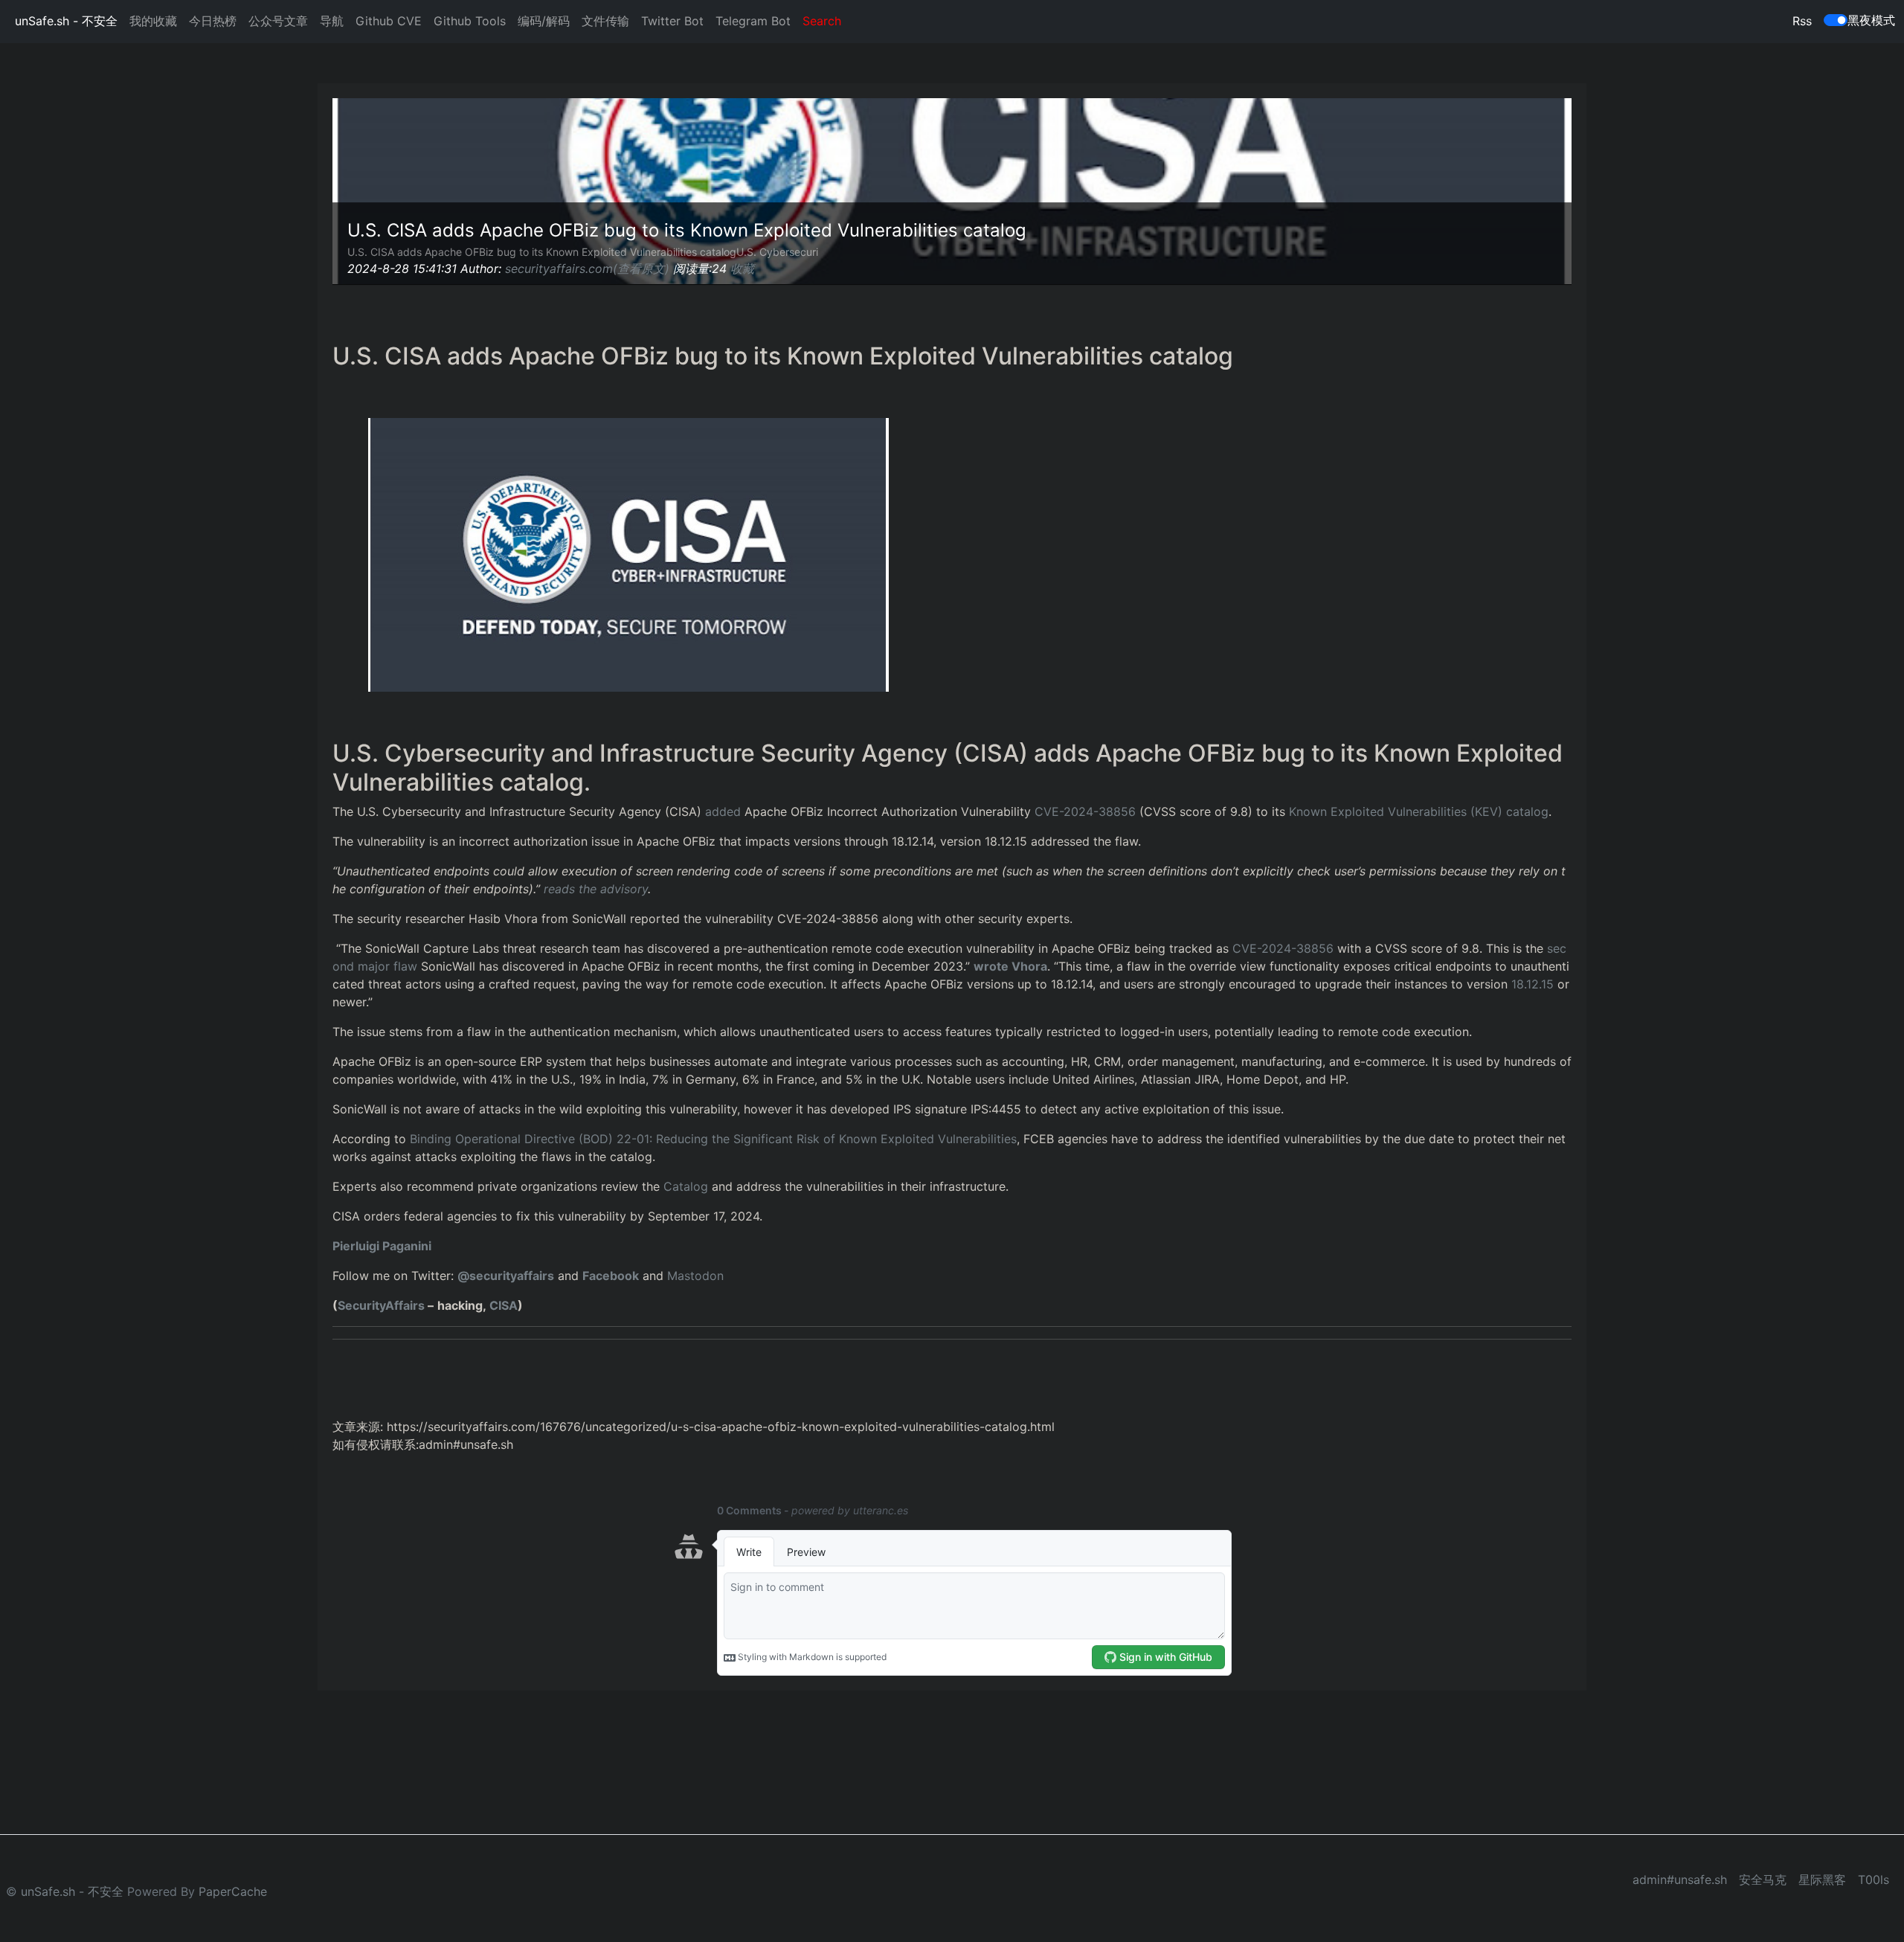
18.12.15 (1532, 984)
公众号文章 (278, 21)
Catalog (686, 1186)
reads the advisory (596, 889)
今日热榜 (213, 21)
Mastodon (695, 1276)
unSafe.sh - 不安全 (66, 21)
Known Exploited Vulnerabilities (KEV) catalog (1419, 811)
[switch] (1836, 20)
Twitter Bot (672, 21)
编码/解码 (544, 21)
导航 (332, 21)
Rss (1802, 21)
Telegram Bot (753, 21)
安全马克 (1763, 1880)
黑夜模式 (1871, 20)
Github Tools (470, 21)
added (723, 811)
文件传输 (605, 21)
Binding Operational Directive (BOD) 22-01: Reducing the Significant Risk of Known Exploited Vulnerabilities (713, 1139)
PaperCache (233, 1891)
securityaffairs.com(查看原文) (587, 269)
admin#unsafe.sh (1680, 1880)
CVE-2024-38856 (1085, 811)
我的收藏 (153, 21)
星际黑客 (1822, 1880)
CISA (504, 1305)
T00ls (1874, 1880)
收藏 (742, 269)
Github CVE (389, 21)
